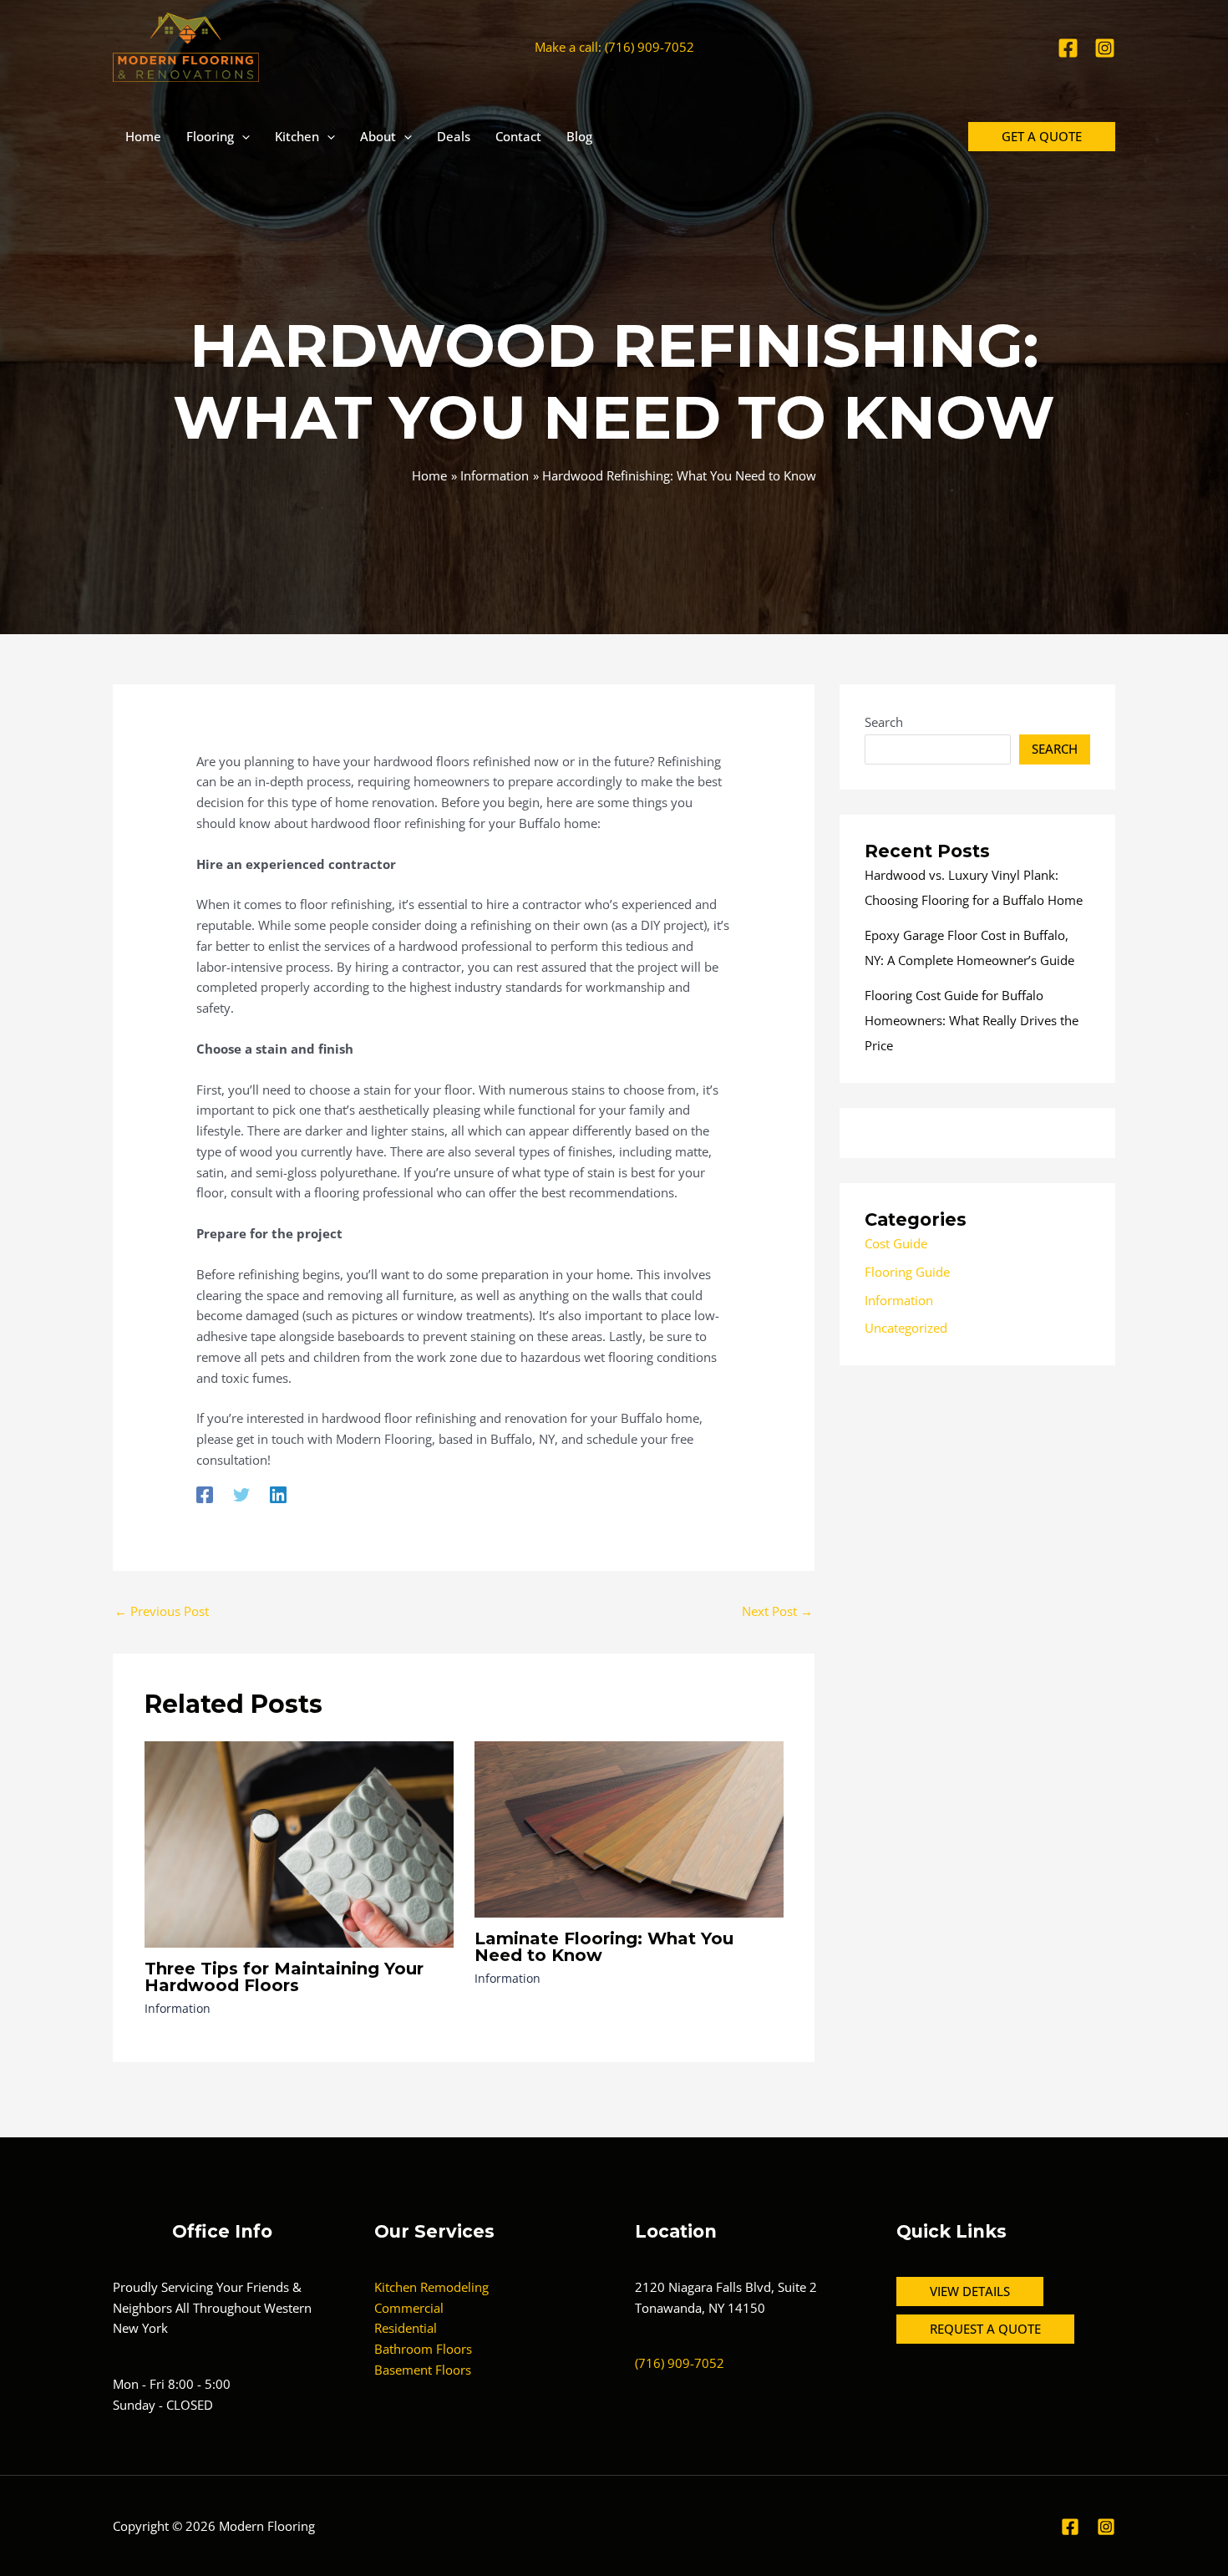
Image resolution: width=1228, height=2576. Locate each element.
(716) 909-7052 (680, 2363)
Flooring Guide (907, 1272)
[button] (242, 136)
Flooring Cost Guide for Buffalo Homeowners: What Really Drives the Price (972, 1020)
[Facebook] (1068, 48)
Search (884, 722)
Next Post (777, 1611)
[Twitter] (241, 1494)
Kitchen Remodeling (431, 2287)
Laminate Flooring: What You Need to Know (604, 1947)
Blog (579, 136)
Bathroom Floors (423, 2349)
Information (178, 2008)
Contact (518, 136)
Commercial (409, 2308)
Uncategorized (906, 1328)
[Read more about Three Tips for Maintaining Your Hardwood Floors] (299, 1842)
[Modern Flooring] (186, 46)
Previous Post (162, 1611)
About (378, 136)
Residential (406, 2328)
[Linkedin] (278, 1494)
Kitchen (297, 136)
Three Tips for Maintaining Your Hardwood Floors (284, 1977)
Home (143, 136)
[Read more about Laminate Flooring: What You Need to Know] (629, 1828)
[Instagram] (1105, 48)
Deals (454, 136)
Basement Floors (423, 2370)
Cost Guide (896, 1243)
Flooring (210, 136)
